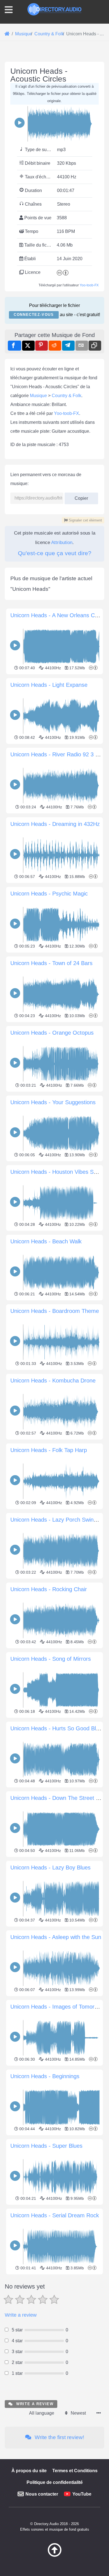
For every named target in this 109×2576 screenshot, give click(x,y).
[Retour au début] (54, 2555)
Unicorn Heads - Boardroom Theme (55, 1311)
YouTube (82, 2494)
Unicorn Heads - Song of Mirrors (51, 1659)
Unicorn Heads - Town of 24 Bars (51, 963)
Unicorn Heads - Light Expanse (49, 685)
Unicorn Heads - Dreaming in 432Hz (55, 824)
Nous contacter (42, 2494)
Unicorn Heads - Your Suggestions (53, 1102)
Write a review (21, 2315)
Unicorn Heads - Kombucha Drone (53, 1381)
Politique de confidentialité (55, 2482)
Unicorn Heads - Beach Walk (46, 1241)
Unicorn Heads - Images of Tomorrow (57, 2007)
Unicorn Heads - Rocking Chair (49, 1589)
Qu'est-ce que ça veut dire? (55, 553)
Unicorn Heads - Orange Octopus (52, 1033)
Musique (38, 396)
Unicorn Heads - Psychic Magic (49, 894)
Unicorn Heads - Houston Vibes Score (57, 1172)
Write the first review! (59, 2437)
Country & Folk (67, 396)
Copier (79, 497)
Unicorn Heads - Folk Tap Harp (49, 1450)
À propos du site (29, 2471)
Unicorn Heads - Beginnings (45, 2076)
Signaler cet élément (85, 520)
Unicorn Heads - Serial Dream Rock (55, 2215)
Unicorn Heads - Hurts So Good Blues (58, 1728)
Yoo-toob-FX (89, 285)
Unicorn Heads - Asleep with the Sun (56, 1937)
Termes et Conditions (75, 2471)
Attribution (62, 542)
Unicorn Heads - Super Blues (46, 2146)
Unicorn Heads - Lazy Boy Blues (50, 1868)
